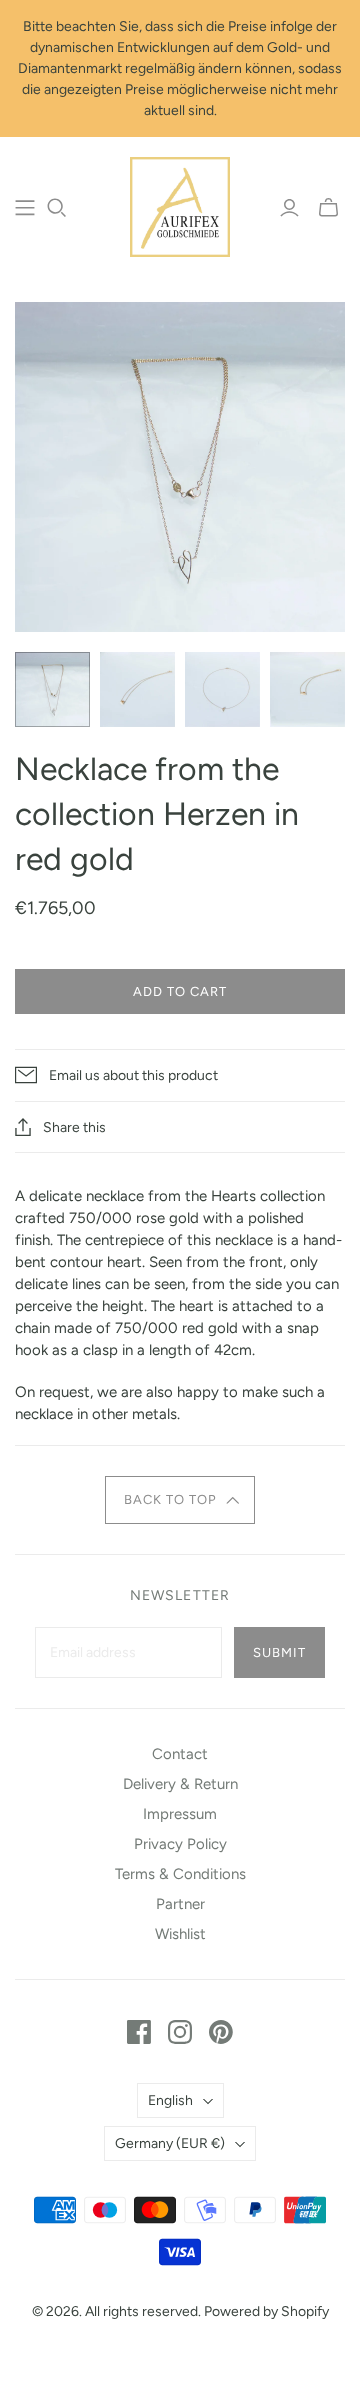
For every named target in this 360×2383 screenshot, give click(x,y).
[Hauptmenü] (25, 208)
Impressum (180, 1814)
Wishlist (180, 1934)
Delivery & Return (180, 1784)
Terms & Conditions (180, 1874)
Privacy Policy (180, 1844)
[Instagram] (180, 2032)
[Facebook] (139, 2032)
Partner (180, 1904)
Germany (170, 2143)
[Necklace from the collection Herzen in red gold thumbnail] (52, 689)
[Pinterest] (221, 2032)
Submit (279, 1652)
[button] (180, 1500)
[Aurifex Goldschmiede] (180, 205)
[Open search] (57, 208)
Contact (180, 1754)
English (170, 2100)
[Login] (289, 208)
